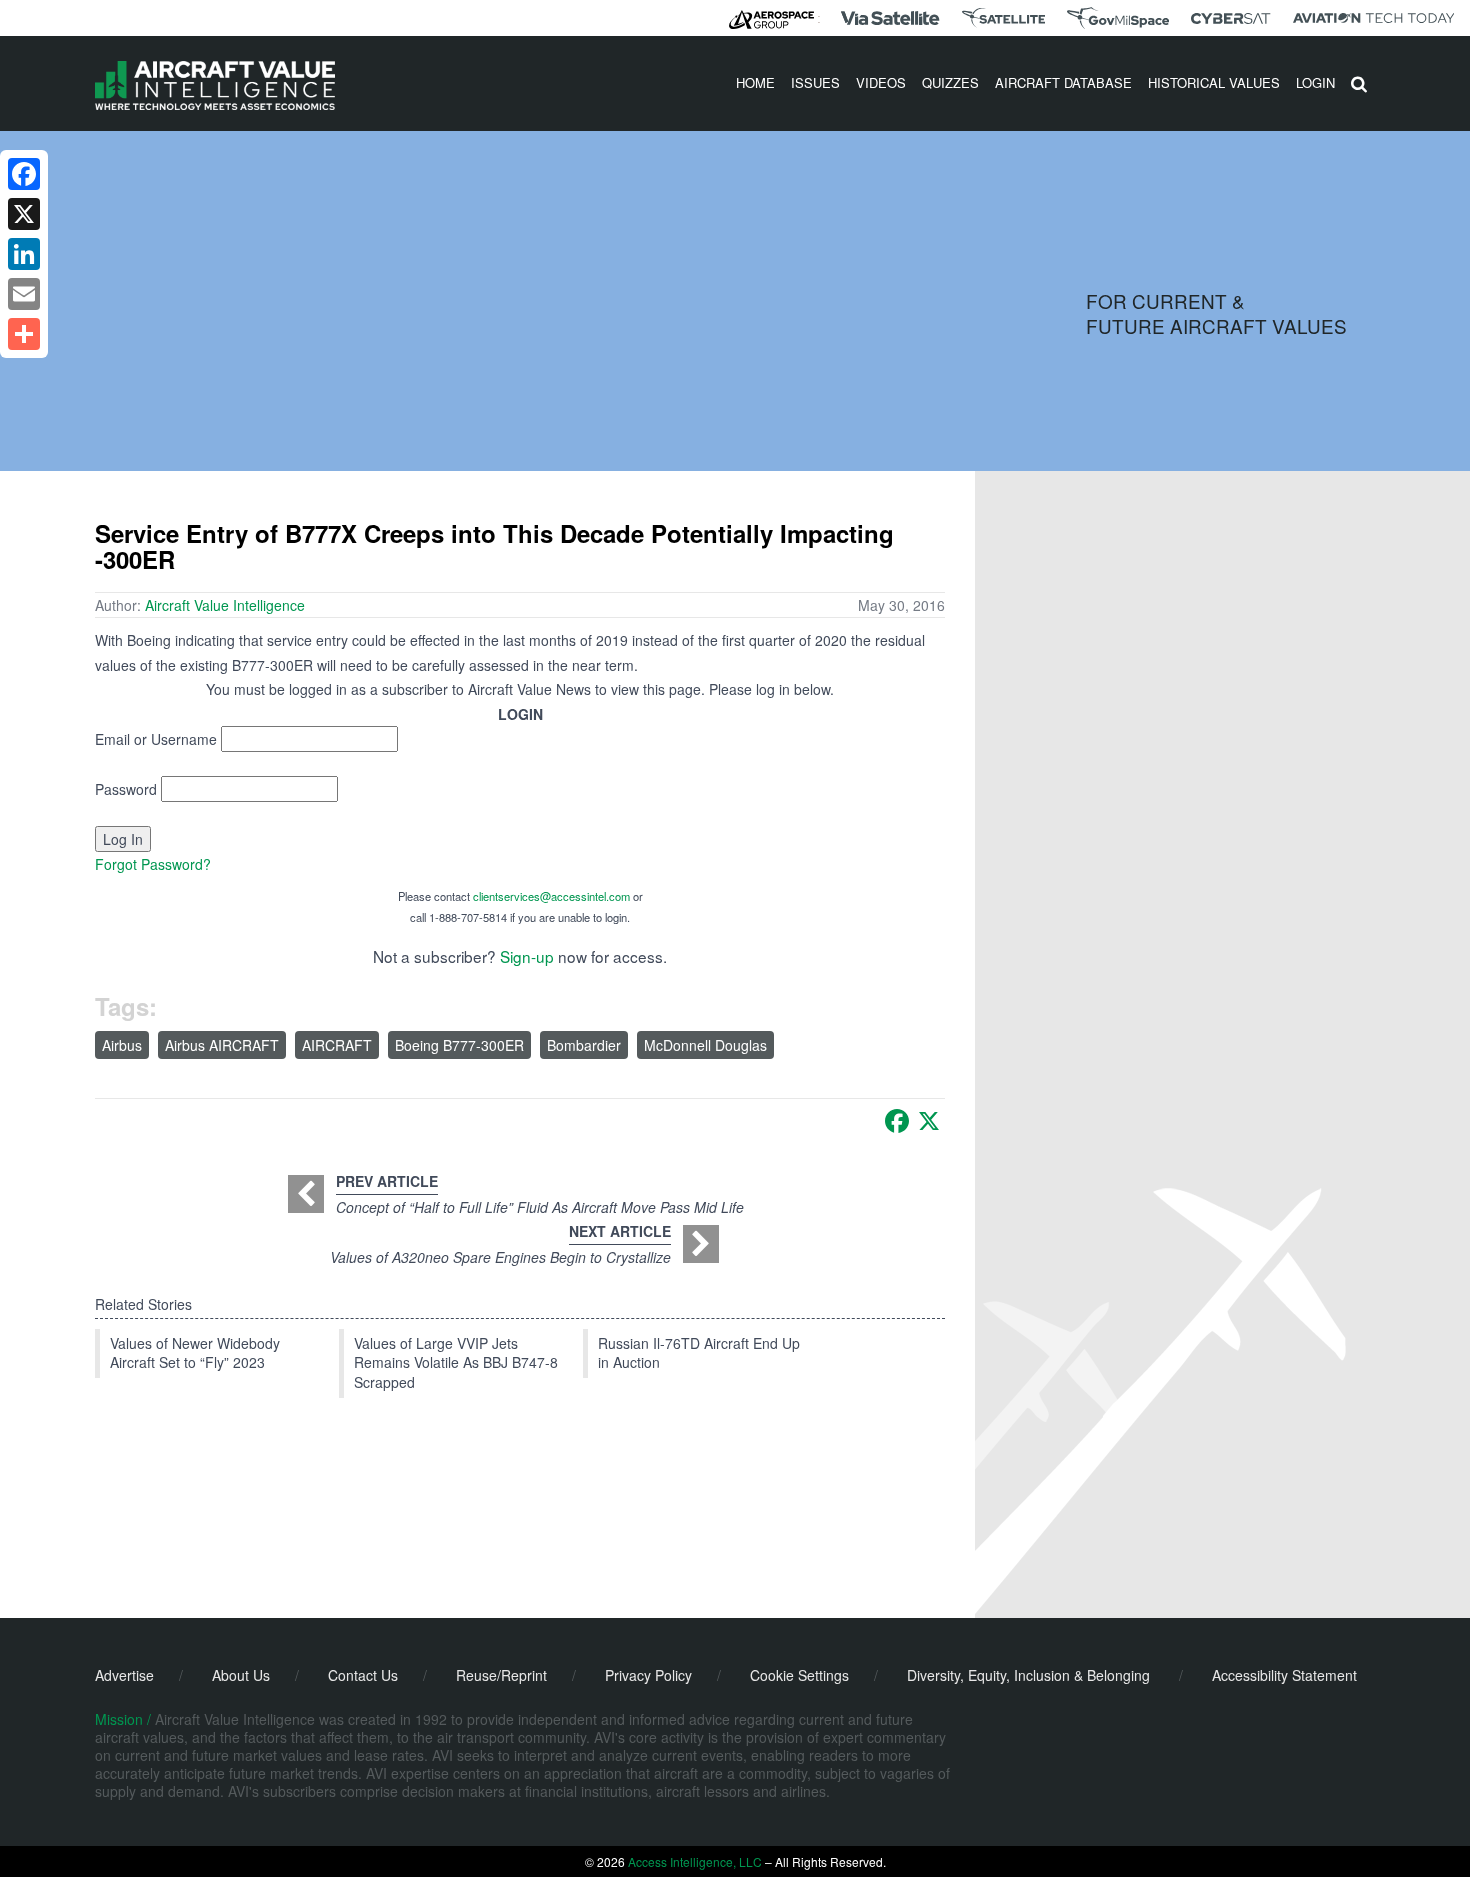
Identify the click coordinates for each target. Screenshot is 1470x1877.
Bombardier (584, 1045)
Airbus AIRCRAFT (222, 1045)
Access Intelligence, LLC (695, 1861)
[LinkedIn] (24, 254)
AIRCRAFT (337, 1045)
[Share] (24, 334)
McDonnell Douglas (705, 1045)
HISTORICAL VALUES (1214, 82)
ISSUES (815, 82)
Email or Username (156, 739)
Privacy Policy (648, 1675)
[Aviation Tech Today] (1374, 18)
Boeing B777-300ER (459, 1045)
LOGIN (1315, 82)
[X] (929, 1121)
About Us (241, 1675)
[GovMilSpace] (1118, 18)
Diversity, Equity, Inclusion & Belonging (1028, 1675)
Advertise (124, 1675)
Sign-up (527, 956)
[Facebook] (897, 1121)
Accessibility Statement (1284, 1675)
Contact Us (363, 1675)
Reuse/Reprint (501, 1675)
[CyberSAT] (1230, 18)
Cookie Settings (799, 1675)
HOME (755, 82)
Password (126, 789)
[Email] (24, 294)
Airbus (122, 1045)
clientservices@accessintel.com (551, 896)
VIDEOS (881, 82)
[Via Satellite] (890, 18)
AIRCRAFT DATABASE (1063, 82)
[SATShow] (1003, 18)
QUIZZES (950, 82)
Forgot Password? (153, 864)
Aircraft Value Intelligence (225, 605)
